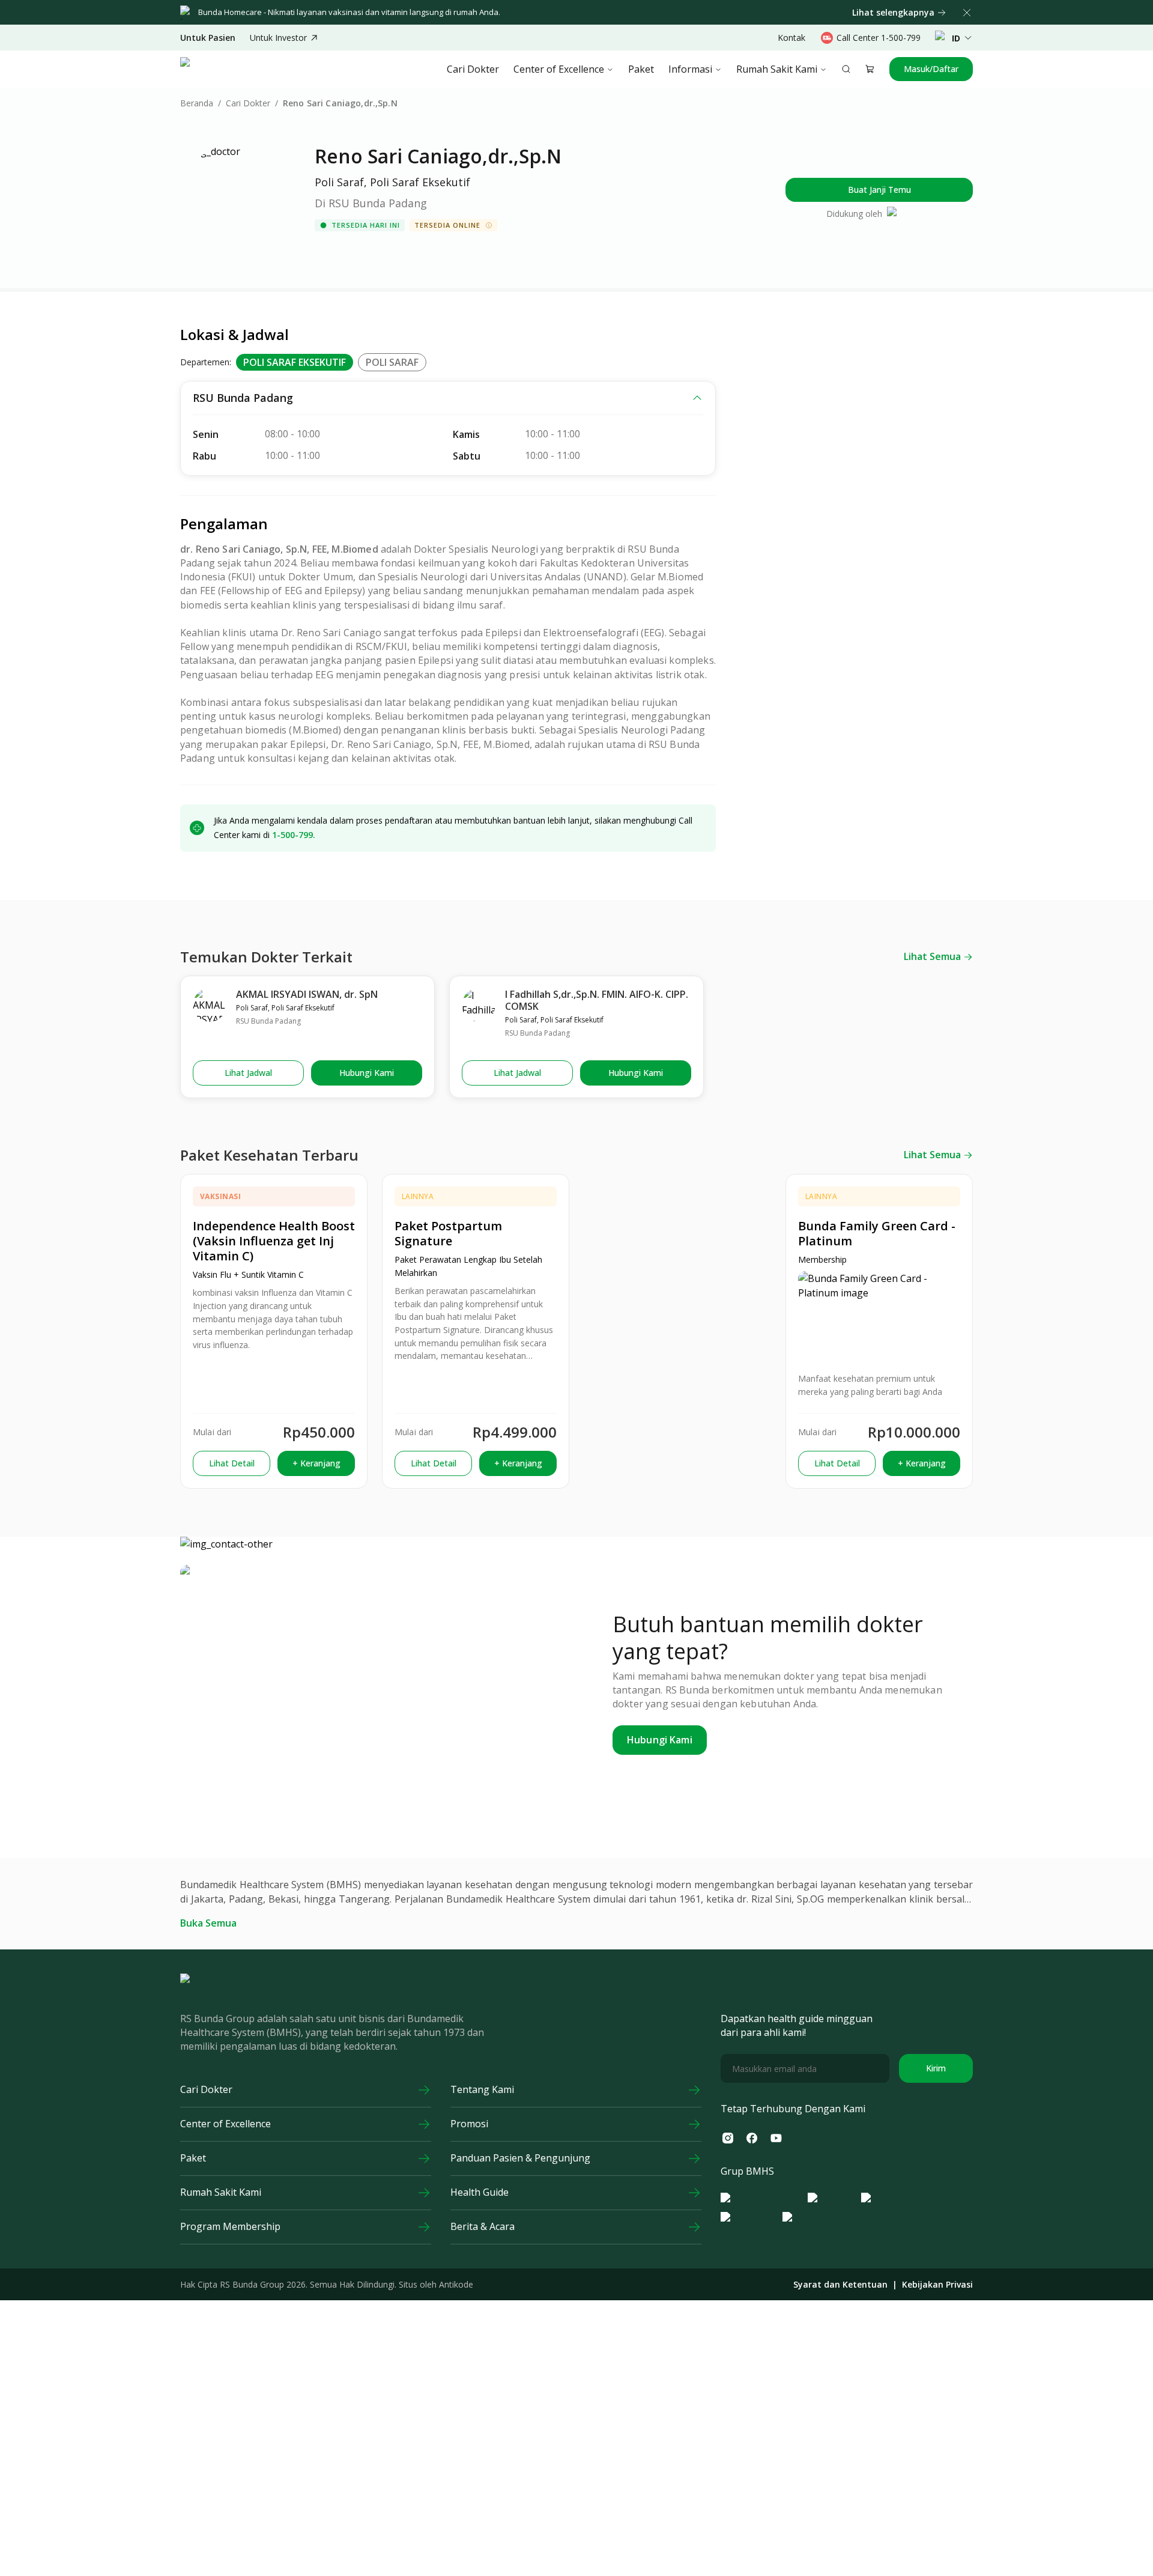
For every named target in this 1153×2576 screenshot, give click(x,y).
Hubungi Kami (367, 1073)
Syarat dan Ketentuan (840, 2285)
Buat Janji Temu (879, 190)
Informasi (690, 69)
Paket (641, 69)
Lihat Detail (232, 1463)
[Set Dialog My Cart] (870, 69)
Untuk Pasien (208, 38)
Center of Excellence (559, 69)
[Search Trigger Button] (846, 69)
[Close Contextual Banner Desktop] (967, 13)
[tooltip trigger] (489, 225)
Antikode (456, 2284)
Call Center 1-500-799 (879, 38)
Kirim (936, 2068)
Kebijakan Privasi (937, 2285)
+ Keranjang (316, 1463)
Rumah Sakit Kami (777, 69)
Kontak (791, 38)
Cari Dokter (473, 69)
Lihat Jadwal (248, 1073)
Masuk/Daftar (931, 69)
